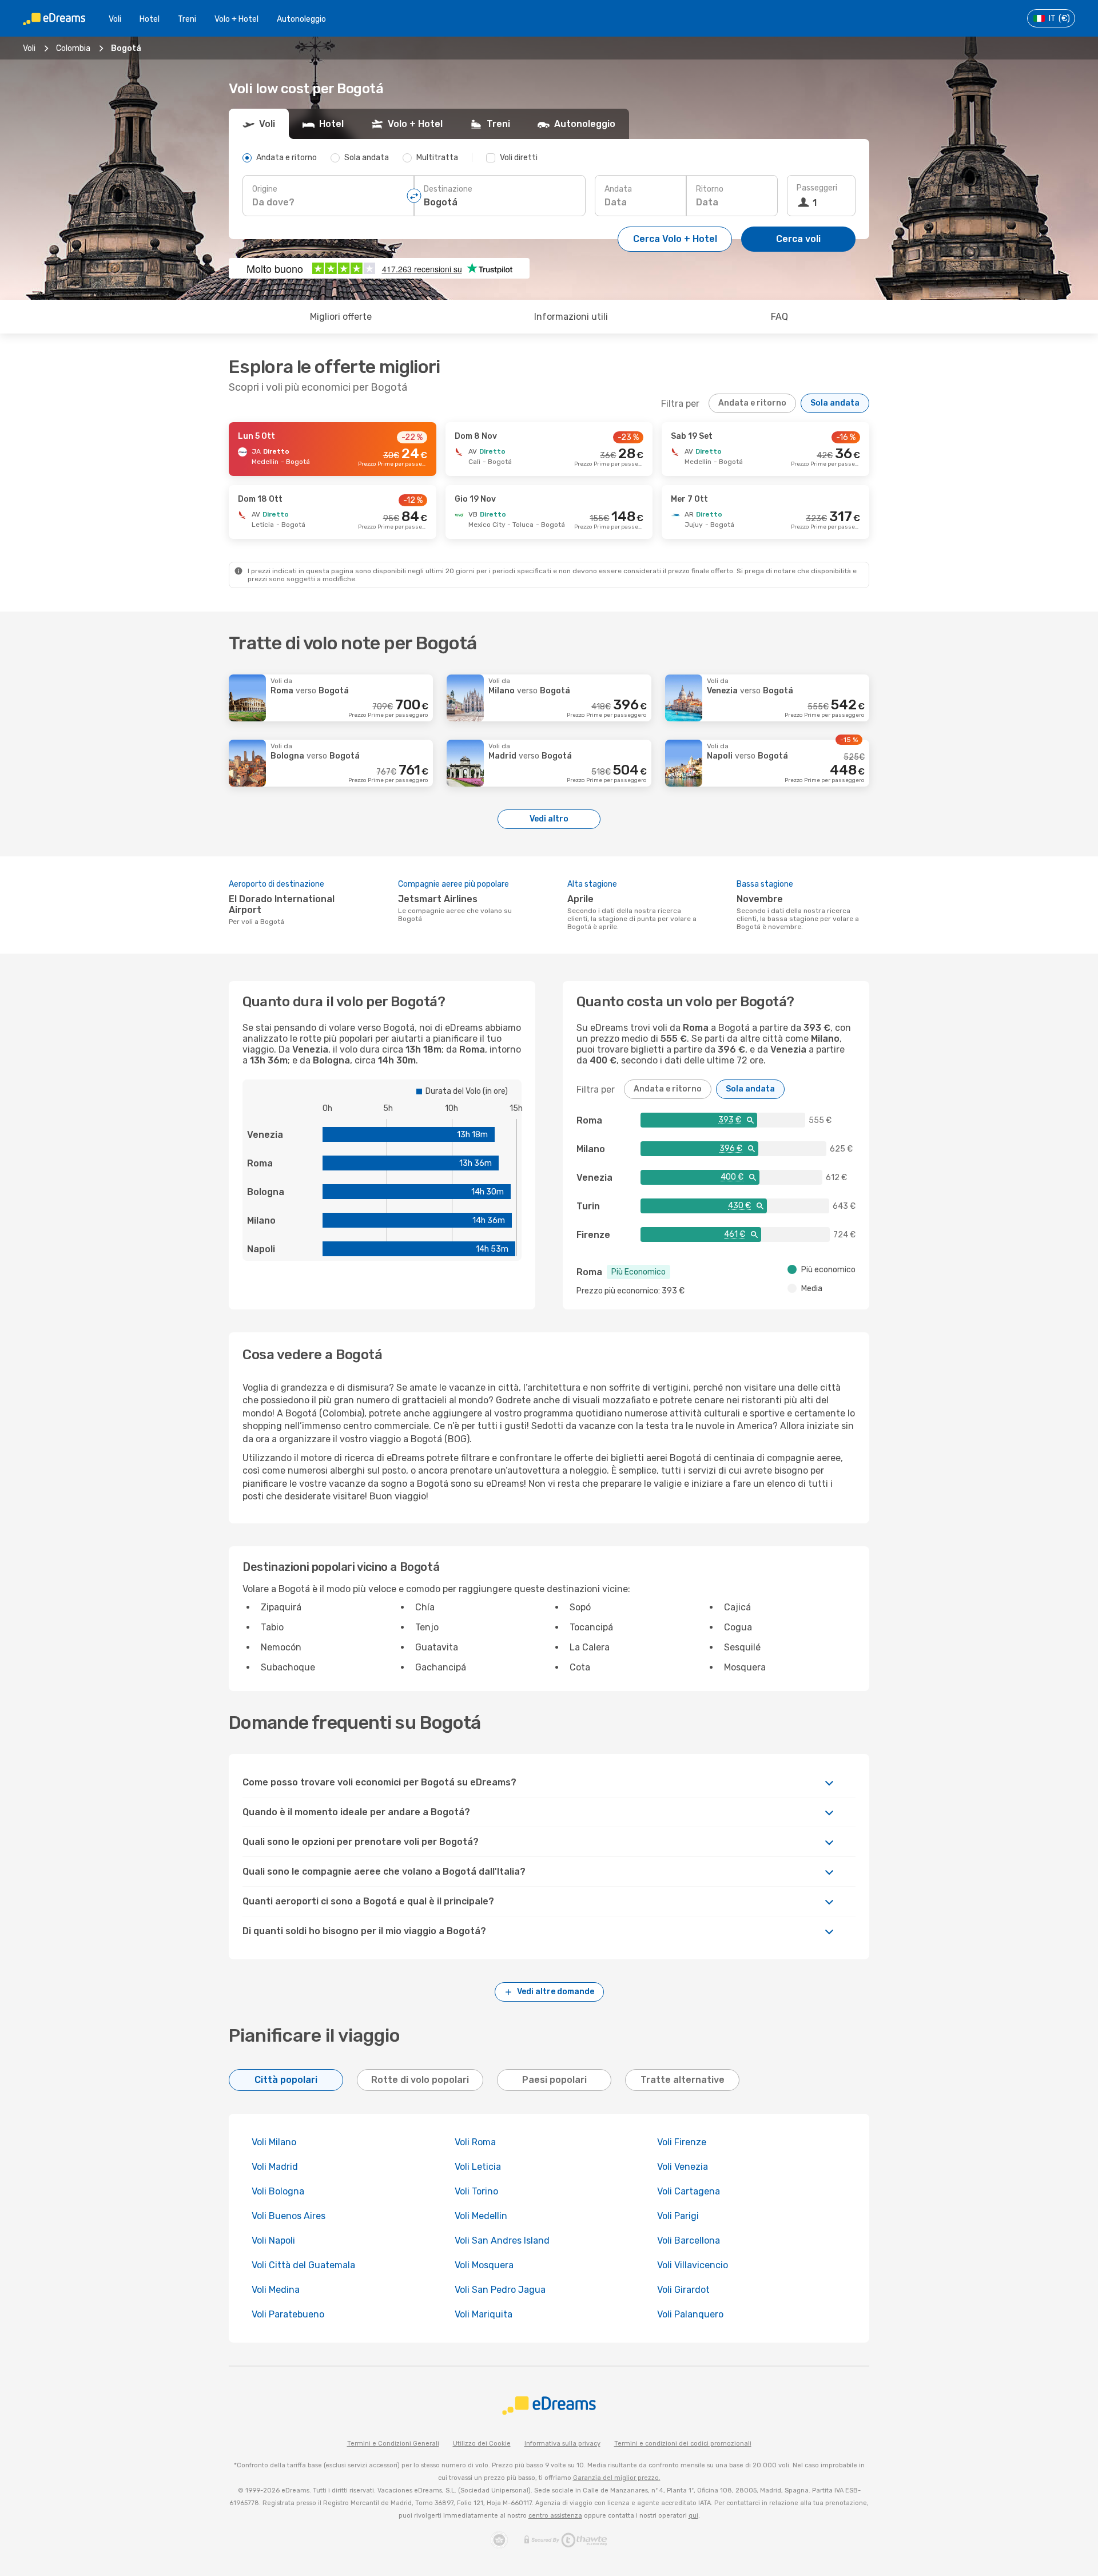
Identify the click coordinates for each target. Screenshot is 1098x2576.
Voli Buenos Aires (289, 2216)
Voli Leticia (478, 2167)
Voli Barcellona (689, 2240)
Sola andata (835, 403)
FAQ (779, 317)
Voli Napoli (273, 2240)
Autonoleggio (301, 19)
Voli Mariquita (484, 2314)
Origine (265, 189)
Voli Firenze (682, 2142)
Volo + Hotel (236, 19)
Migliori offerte (341, 317)
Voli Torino (476, 2191)
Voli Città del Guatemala (303, 2265)
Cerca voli (798, 239)
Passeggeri (817, 188)
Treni (187, 19)
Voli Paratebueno (288, 2314)
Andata (618, 189)
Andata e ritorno (752, 403)
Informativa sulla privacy (562, 2444)
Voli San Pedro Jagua (500, 2290)
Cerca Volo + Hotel (675, 239)
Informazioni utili (571, 317)
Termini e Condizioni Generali (393, 2444)
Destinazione (448, 189)
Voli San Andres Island (502, 2240)
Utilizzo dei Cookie (482, 2444)
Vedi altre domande (556, 1992)
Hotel (150, 19)
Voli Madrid (275, 2167)
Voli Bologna (278, 2191)
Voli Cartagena (689, 2191)
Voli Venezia (683, 2167)
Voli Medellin (481, 2216)
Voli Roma (475, 2142)
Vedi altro (549, 819)
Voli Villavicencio (693, 2265)
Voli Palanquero (690, 2314)
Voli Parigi (678, 2216)
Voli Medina (276, 2290)
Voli (115, 19)
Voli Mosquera (484, 2265)
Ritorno (710, 189)
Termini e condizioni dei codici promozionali (683, 2444)
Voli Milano (274, 2142)
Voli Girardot (683, 2290)
